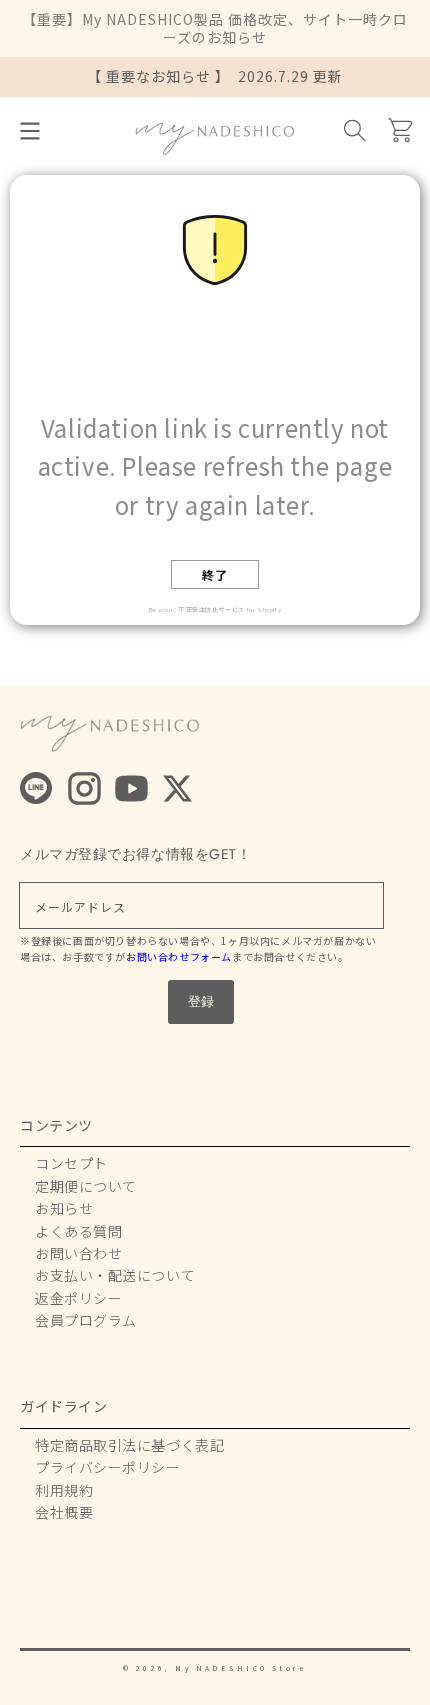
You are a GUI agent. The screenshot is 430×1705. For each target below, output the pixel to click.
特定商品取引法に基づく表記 (129, 1445)
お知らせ (64, 1208)
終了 (214, 574)
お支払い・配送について (115, 1275)
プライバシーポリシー (108, 1467)
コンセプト (71, 1163)
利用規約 (64, 1490)
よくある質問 (78, 1231)
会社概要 (64, 1512)
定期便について (86, 1186)
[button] (30, 131)
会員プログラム (86, 1320)
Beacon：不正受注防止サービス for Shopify (215, 609)
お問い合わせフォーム (179, 956)
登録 (201, 1001)
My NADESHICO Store (241, 1668)
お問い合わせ (78, 1253)
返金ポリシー (78, 1298)
